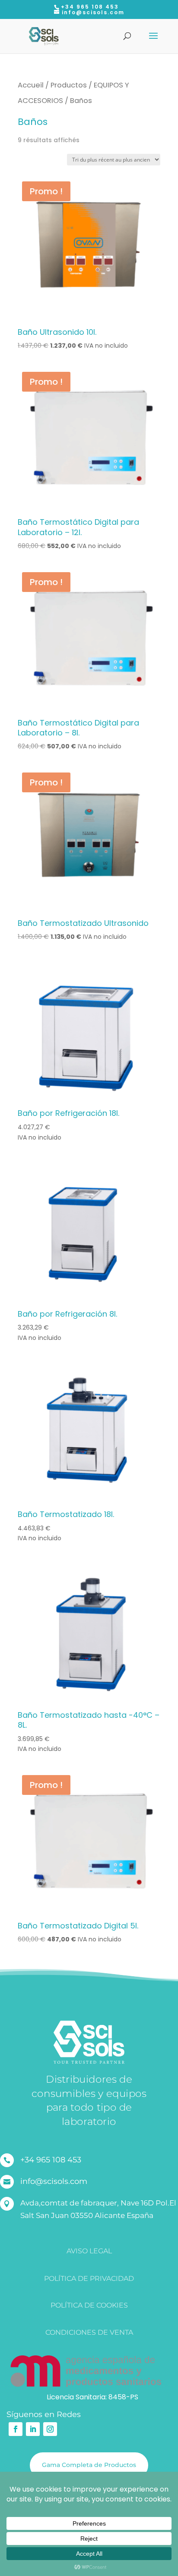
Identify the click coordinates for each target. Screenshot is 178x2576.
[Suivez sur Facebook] (16, 2429)
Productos (69, 85)
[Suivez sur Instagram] (50, 2429)
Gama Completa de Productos (89, 2465)
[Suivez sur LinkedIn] (33, 2429)
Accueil (31, 85)
